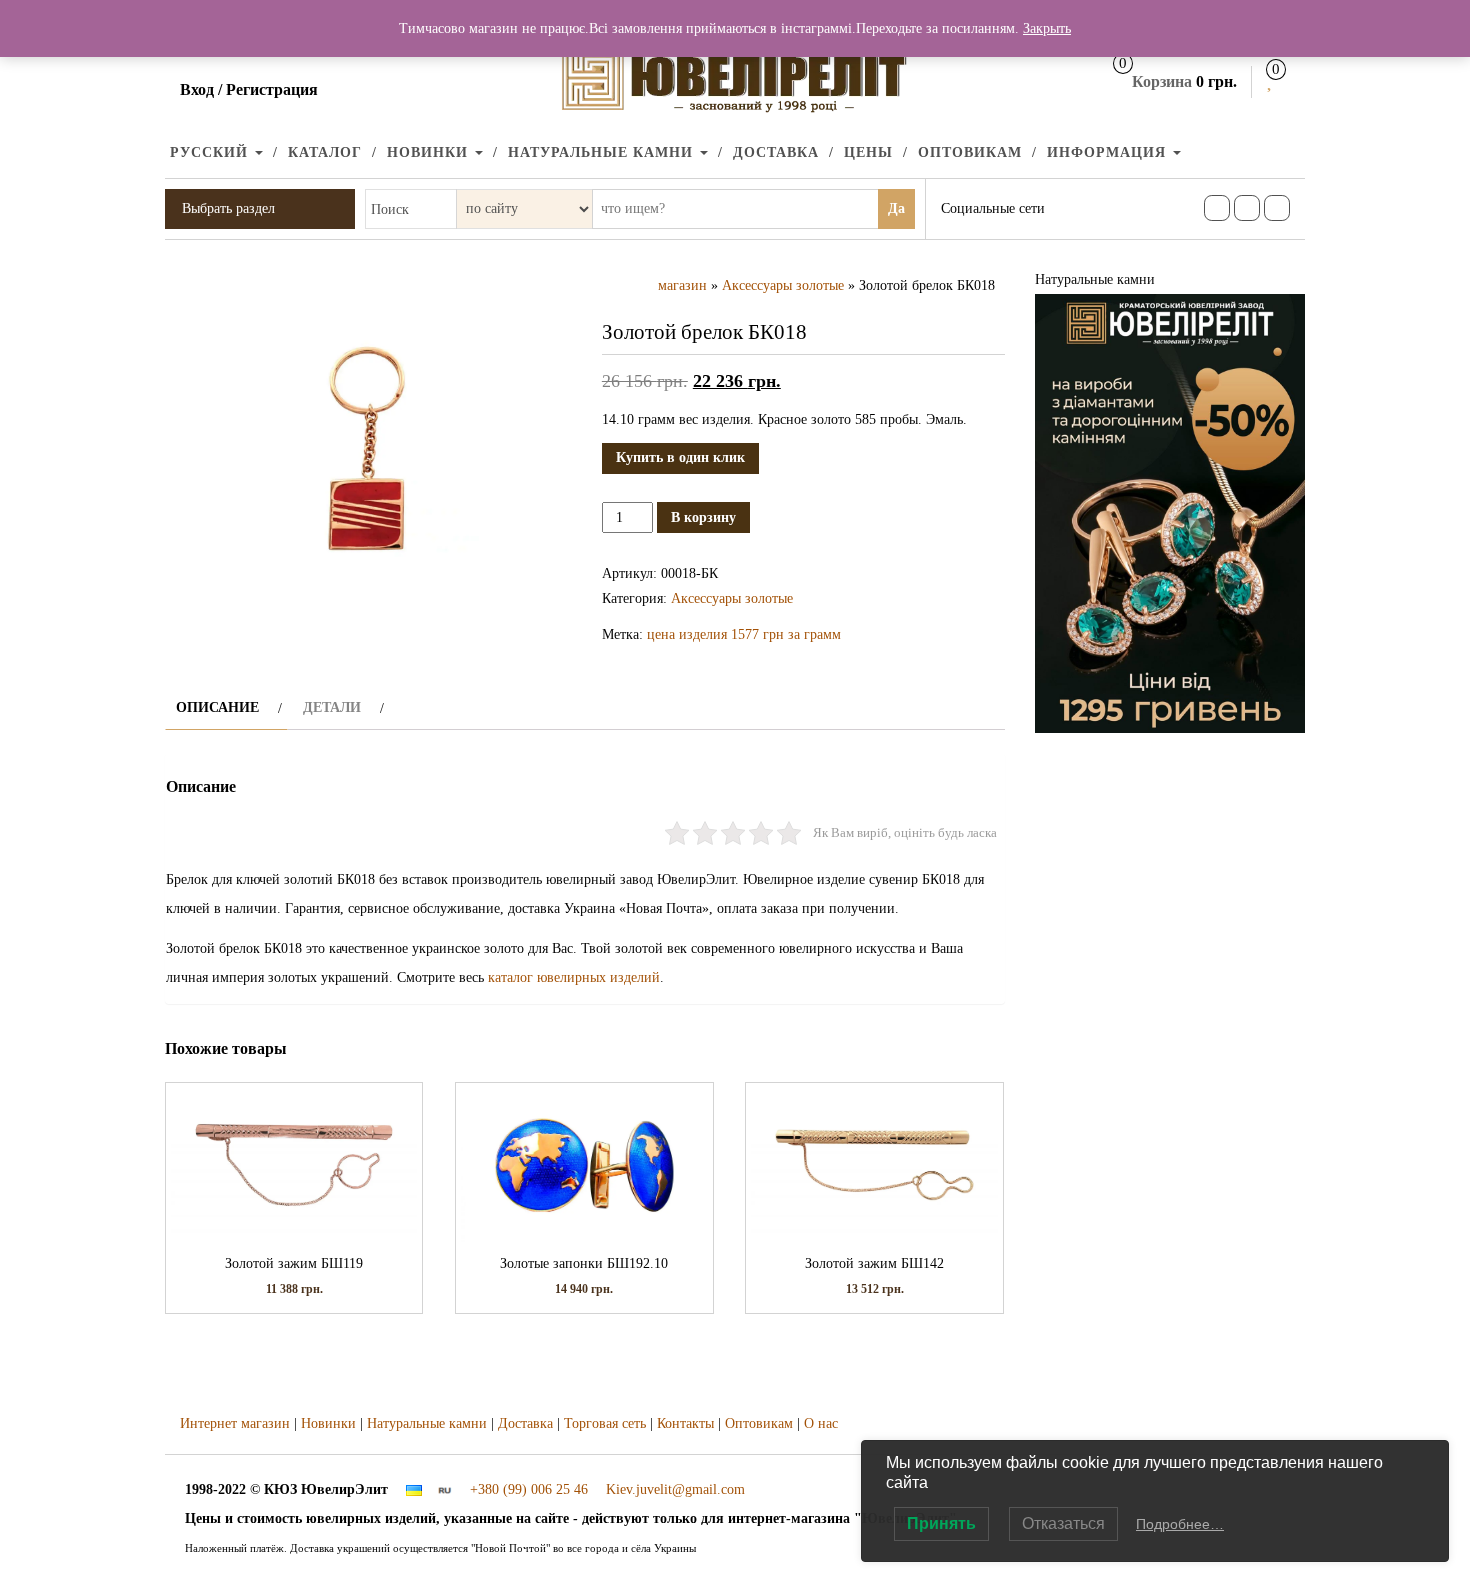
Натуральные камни (603, 152)
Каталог (325, 152)
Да (896, 208)
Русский (211, 152)
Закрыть (1047, 28)
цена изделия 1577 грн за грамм (744, 634)
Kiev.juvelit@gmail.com (675, 1489)
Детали (332, 707)
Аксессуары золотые (783, 285)
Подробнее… (1180, 1524)
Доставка (776, 152)
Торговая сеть (605, 1423)
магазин (682, 285)
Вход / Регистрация (249, 89)
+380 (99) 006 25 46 (529, 1489)
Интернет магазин (235, 1423)
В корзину (703, 517)
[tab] (226, 707)
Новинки (430, 152)
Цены (868, 152)
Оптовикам (970, 152)
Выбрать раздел (228, 208)
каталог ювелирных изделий (574, 977)
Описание (217, 707)
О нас (821, 1423)
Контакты (685, 1423)
